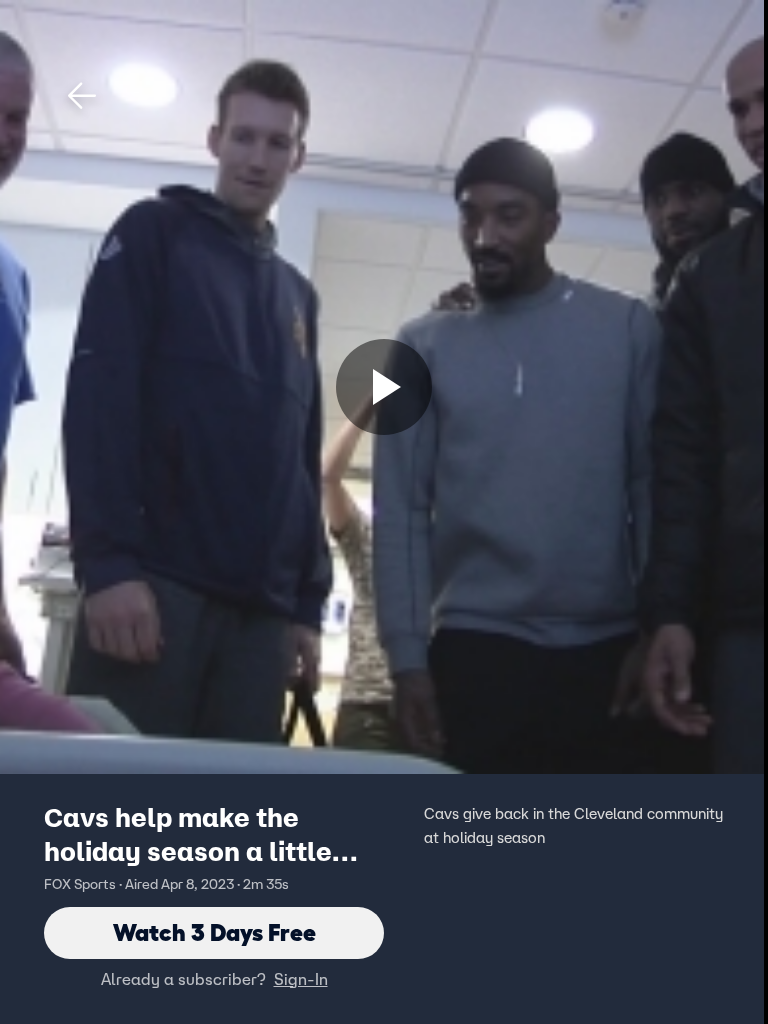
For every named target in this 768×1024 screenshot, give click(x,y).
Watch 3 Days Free (214, 932)
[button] (82, 96)
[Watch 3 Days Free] (384, 387)
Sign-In (301, 979)
